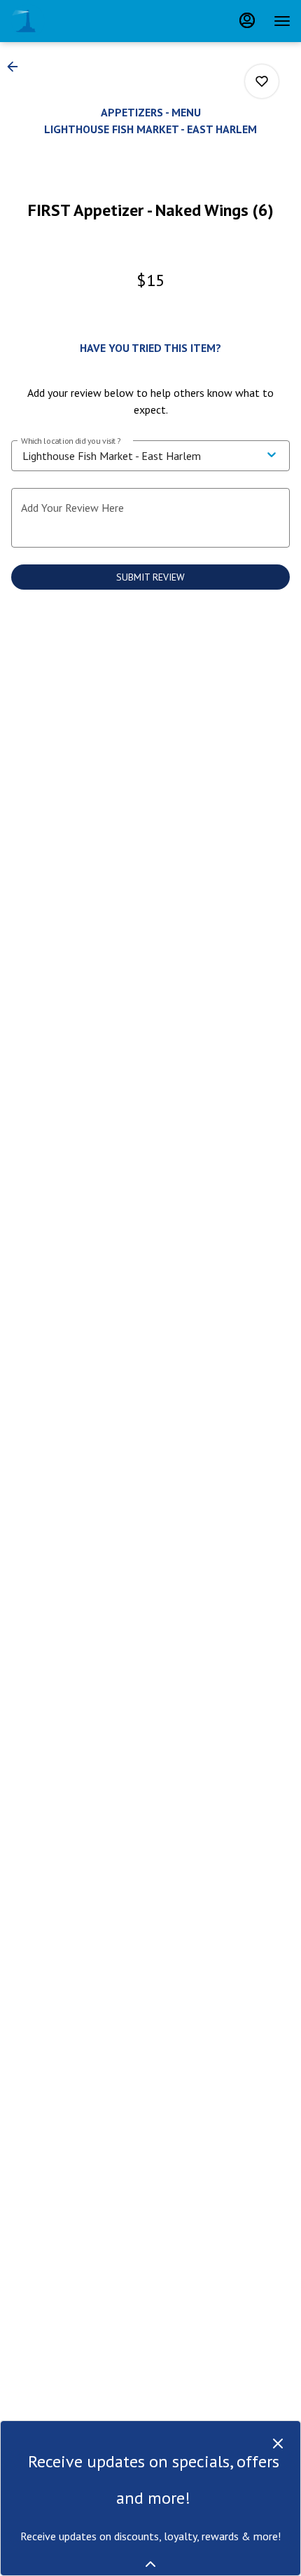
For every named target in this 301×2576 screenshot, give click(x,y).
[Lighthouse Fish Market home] (73, 21)
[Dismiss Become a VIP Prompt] (278, 2443)
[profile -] (247, 20)
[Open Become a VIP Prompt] (150, 2564)
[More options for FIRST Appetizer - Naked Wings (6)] (262, 81)
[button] (17, 67)
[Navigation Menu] (282, 21)
